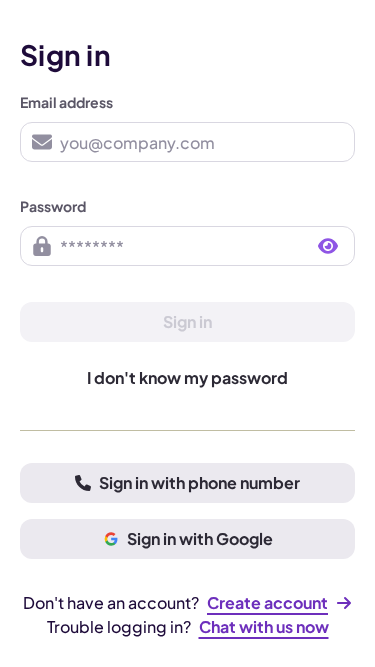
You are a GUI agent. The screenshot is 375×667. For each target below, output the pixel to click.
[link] (279, 603)
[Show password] (328, 246)
